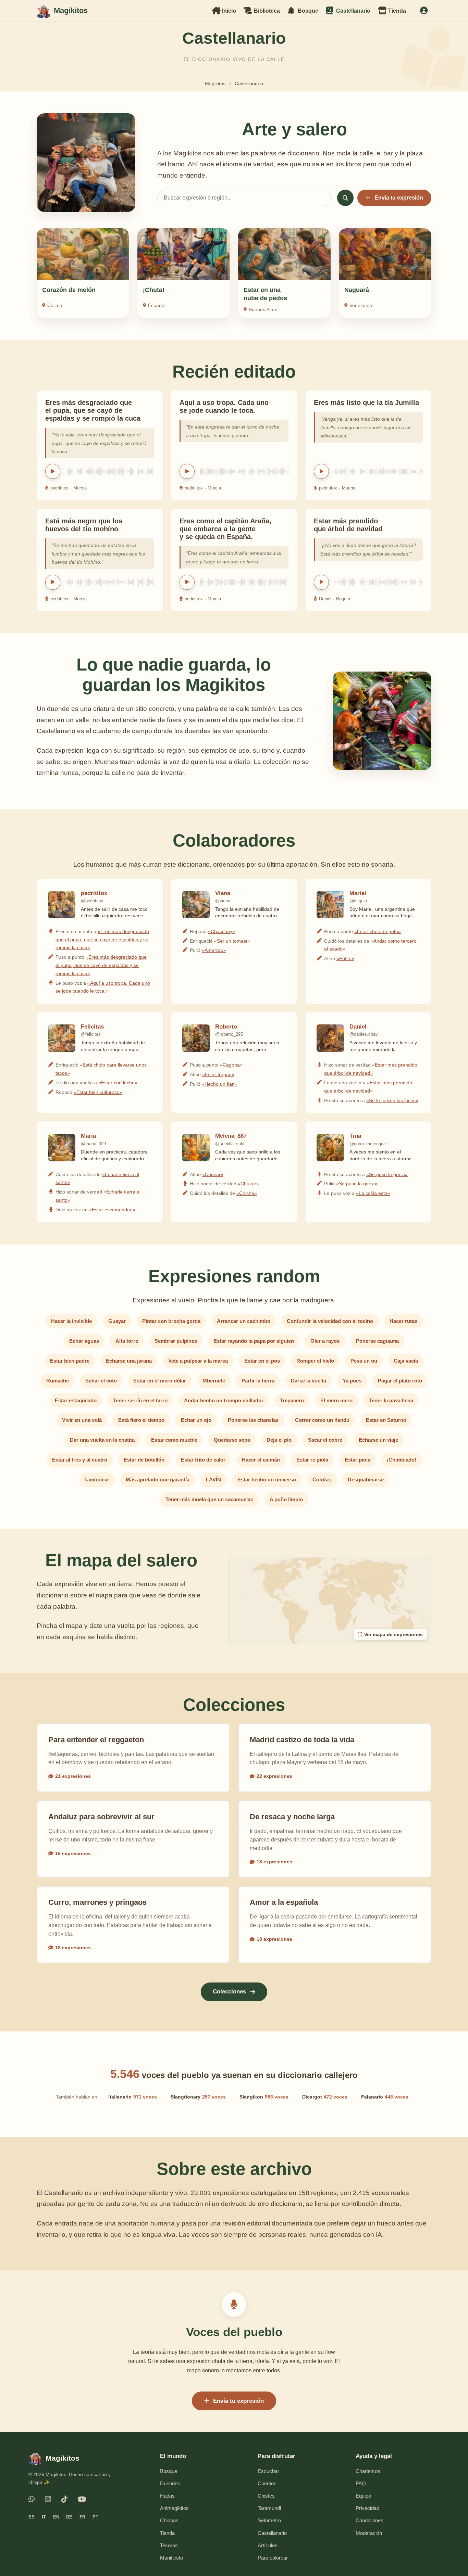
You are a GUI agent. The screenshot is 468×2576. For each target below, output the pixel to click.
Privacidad (367, 2508)
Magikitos (215, 84)
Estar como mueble (174, 1440)
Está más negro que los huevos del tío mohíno (84, 525)
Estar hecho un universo (267, 1480)
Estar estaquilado (76, 1400)
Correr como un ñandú (322, 1420)
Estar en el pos (262, 1361)
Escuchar (268, 2471)
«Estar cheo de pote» (378, 931)
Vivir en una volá (82, 1420)
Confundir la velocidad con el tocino (330, 1321)
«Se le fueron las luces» (392, 1100)
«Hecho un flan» (220, 1084)
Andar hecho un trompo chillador (224, 1400)
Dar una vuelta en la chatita (102, 1440)
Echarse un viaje (378, 1440)
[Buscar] (345, 198)
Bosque (169, 2471)
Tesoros (169, 2545)
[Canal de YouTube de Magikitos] (82, 2499)
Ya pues (352, 1381)
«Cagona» (231, 1065)
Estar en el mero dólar (160, 1381)
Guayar (117, 1321)
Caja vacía (406, 1361)
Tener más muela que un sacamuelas (209, 1499)
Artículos (268, 2545)
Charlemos (368, 2471)
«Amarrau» (214, 950)
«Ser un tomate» (232, 941)
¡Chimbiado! (402, 1460)
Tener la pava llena (391, 1400)
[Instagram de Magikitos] (48, 2499)
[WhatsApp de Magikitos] (32, 2499)
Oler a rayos (325, 1341)
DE (69, 2517)
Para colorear (273, 2558)
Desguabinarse (366, 1480)
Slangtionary (198, 2097)
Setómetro (269, 2520)
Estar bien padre (70, 1361)
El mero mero (336, 1400)
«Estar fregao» (218, 1074)
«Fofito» (345, 958)
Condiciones (370, 2520)
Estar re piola (312, 1460)
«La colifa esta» (373, 1193)
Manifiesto (171, 2558)
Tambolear (97, 1480)
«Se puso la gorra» (387, 1174)
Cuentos (267, 2483)
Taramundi (269, 2508)
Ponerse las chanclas (253, 1420)
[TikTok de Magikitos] (64, 2499)
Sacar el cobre (325, 1440)
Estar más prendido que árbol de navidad (348, 525)
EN (56, 2517)
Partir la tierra (258, 1381)
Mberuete (214, 1381)
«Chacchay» (221, 931)
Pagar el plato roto (400, 1381)
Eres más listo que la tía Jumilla (366, 403)
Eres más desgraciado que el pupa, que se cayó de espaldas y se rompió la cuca (93, 410)
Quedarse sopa (232, 1440)
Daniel (325, 599)
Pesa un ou (364, 1361)
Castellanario (272, 2533)
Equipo (363, 2496)
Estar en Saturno (386, 1420)
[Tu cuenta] (424, 11)
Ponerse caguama (377, 1341)
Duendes (170, 2483)
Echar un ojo (196, 1420)
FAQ (361, 2483)
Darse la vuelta (309, 1381)
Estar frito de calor (203, 1460)
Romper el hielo (315, 1361)
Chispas (169, 2520)
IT (44, 2517)
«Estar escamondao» (112, 1210)
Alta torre (127, 1341)
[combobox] (244, 198)
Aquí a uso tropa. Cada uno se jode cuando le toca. (224, 406)
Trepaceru (292, 1400)
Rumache (58, 1381)
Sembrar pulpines (176, 1341)
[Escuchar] (53, 471)
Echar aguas (84, 1341)
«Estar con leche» (118, 1083)
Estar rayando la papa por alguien (254, 1341)
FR (82, 2517)
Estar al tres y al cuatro (80, 1460)
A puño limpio (286, 1499)
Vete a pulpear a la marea (198, 1361)
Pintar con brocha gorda (171, 1321)
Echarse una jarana (129, 1361)
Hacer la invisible (71, 1321)
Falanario (385, 2097)
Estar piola (358, 1460)
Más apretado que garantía (158, 1480)
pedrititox (59, 488)
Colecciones (229, 1992)
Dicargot (325, 2097)
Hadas (167, 2496)
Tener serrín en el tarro (140, 1400)
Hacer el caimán (261, 1460)
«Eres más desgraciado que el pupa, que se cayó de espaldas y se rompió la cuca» (102, 940)
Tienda (167, 2533)
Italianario (133, 2097)
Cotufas (322, 1480)
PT (95, 2517)
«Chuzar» (213, 1174)
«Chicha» (247, 1193)
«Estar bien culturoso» (98, 1092)
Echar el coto (101, 1381)
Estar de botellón (144, 1460)
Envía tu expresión (399, 198)
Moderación (369, 2533)
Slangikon (264, 2097)
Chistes (266, 2496)
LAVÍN (213, 1480)
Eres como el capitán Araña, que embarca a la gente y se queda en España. (225, 529)
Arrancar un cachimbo (244, 1321)
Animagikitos (174, 2508)
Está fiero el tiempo (141, 1420)
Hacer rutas (403, 1321)
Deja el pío (279, 1440)
